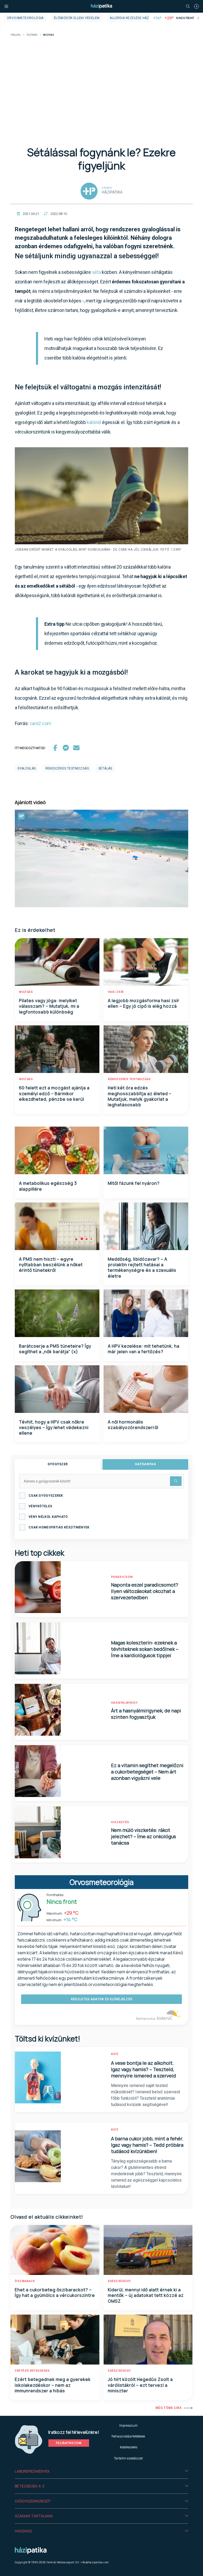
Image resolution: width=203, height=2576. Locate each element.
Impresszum (128, 2425)
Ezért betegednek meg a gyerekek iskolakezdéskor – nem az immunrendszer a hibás (53, 2385)
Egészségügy (119, 2281)
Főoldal (16, 35)
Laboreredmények (32, 2471)
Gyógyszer (58, 1464)
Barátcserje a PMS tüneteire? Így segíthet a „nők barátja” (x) (55, 1349)
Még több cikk (169, 2408)
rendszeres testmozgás (67, 768)
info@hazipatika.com (95, 2562)
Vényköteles (40, 1506)
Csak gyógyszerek (46, 1496)
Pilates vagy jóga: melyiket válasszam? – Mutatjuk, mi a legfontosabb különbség (49, 1006)
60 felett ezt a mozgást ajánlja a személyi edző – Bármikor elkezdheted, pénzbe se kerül (54, 1093)
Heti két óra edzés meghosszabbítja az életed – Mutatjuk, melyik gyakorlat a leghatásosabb (140, 1096)
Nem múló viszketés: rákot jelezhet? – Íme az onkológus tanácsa (144, 1836)
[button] (101, 2471)
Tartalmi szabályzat (128, 2458)
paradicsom (122, 1577)
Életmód (32, 35)
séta (96, 272)
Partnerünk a (146, 2019)
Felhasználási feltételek (128, 2436)
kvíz (115, 2054)
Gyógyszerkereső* (33, 2501)
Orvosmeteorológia (25, 18)
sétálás (105, 768)
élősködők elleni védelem (77, 18)
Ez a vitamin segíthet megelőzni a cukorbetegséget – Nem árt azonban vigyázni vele (147, 1772)
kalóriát (94, 422)
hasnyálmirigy (124, 1703)
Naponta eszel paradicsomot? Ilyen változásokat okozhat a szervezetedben (145, 1591)
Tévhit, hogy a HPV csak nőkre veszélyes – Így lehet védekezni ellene (54, 1428)
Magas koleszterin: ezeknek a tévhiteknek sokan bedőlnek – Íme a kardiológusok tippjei (145, 1649)
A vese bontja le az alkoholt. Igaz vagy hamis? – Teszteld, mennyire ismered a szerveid (144, 2069)
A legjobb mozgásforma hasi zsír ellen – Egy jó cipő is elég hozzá (144, 1003)
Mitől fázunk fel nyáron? (134, 1183)
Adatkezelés (128, 2447)
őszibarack (25, 2281)
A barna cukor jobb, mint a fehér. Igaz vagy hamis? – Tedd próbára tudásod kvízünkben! (147, 2145)
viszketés (120, 1822)
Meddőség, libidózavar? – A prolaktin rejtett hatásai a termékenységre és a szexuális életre (142, 1268)
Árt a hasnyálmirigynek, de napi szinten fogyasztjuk (146, 1714)
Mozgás (26, 992)
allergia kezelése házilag (133, 18)
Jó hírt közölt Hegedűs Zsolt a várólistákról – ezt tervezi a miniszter (140, 2385)
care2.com (40, 723)
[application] (101, 858)
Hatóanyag (145, 1464)
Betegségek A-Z (30, 2486)
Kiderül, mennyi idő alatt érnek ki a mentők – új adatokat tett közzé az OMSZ (146, 2295)
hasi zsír (116, 992)
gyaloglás (27, 768)
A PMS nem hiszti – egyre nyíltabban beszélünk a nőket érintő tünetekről (51, 1265)
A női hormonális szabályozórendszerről (133, 1425)
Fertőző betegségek (32, 2371)
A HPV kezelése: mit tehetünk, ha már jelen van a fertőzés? (144, 1349)
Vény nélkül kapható (48, 1517)
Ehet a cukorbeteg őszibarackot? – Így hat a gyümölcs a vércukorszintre (55, 2292)
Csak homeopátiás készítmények (59, 1527)
